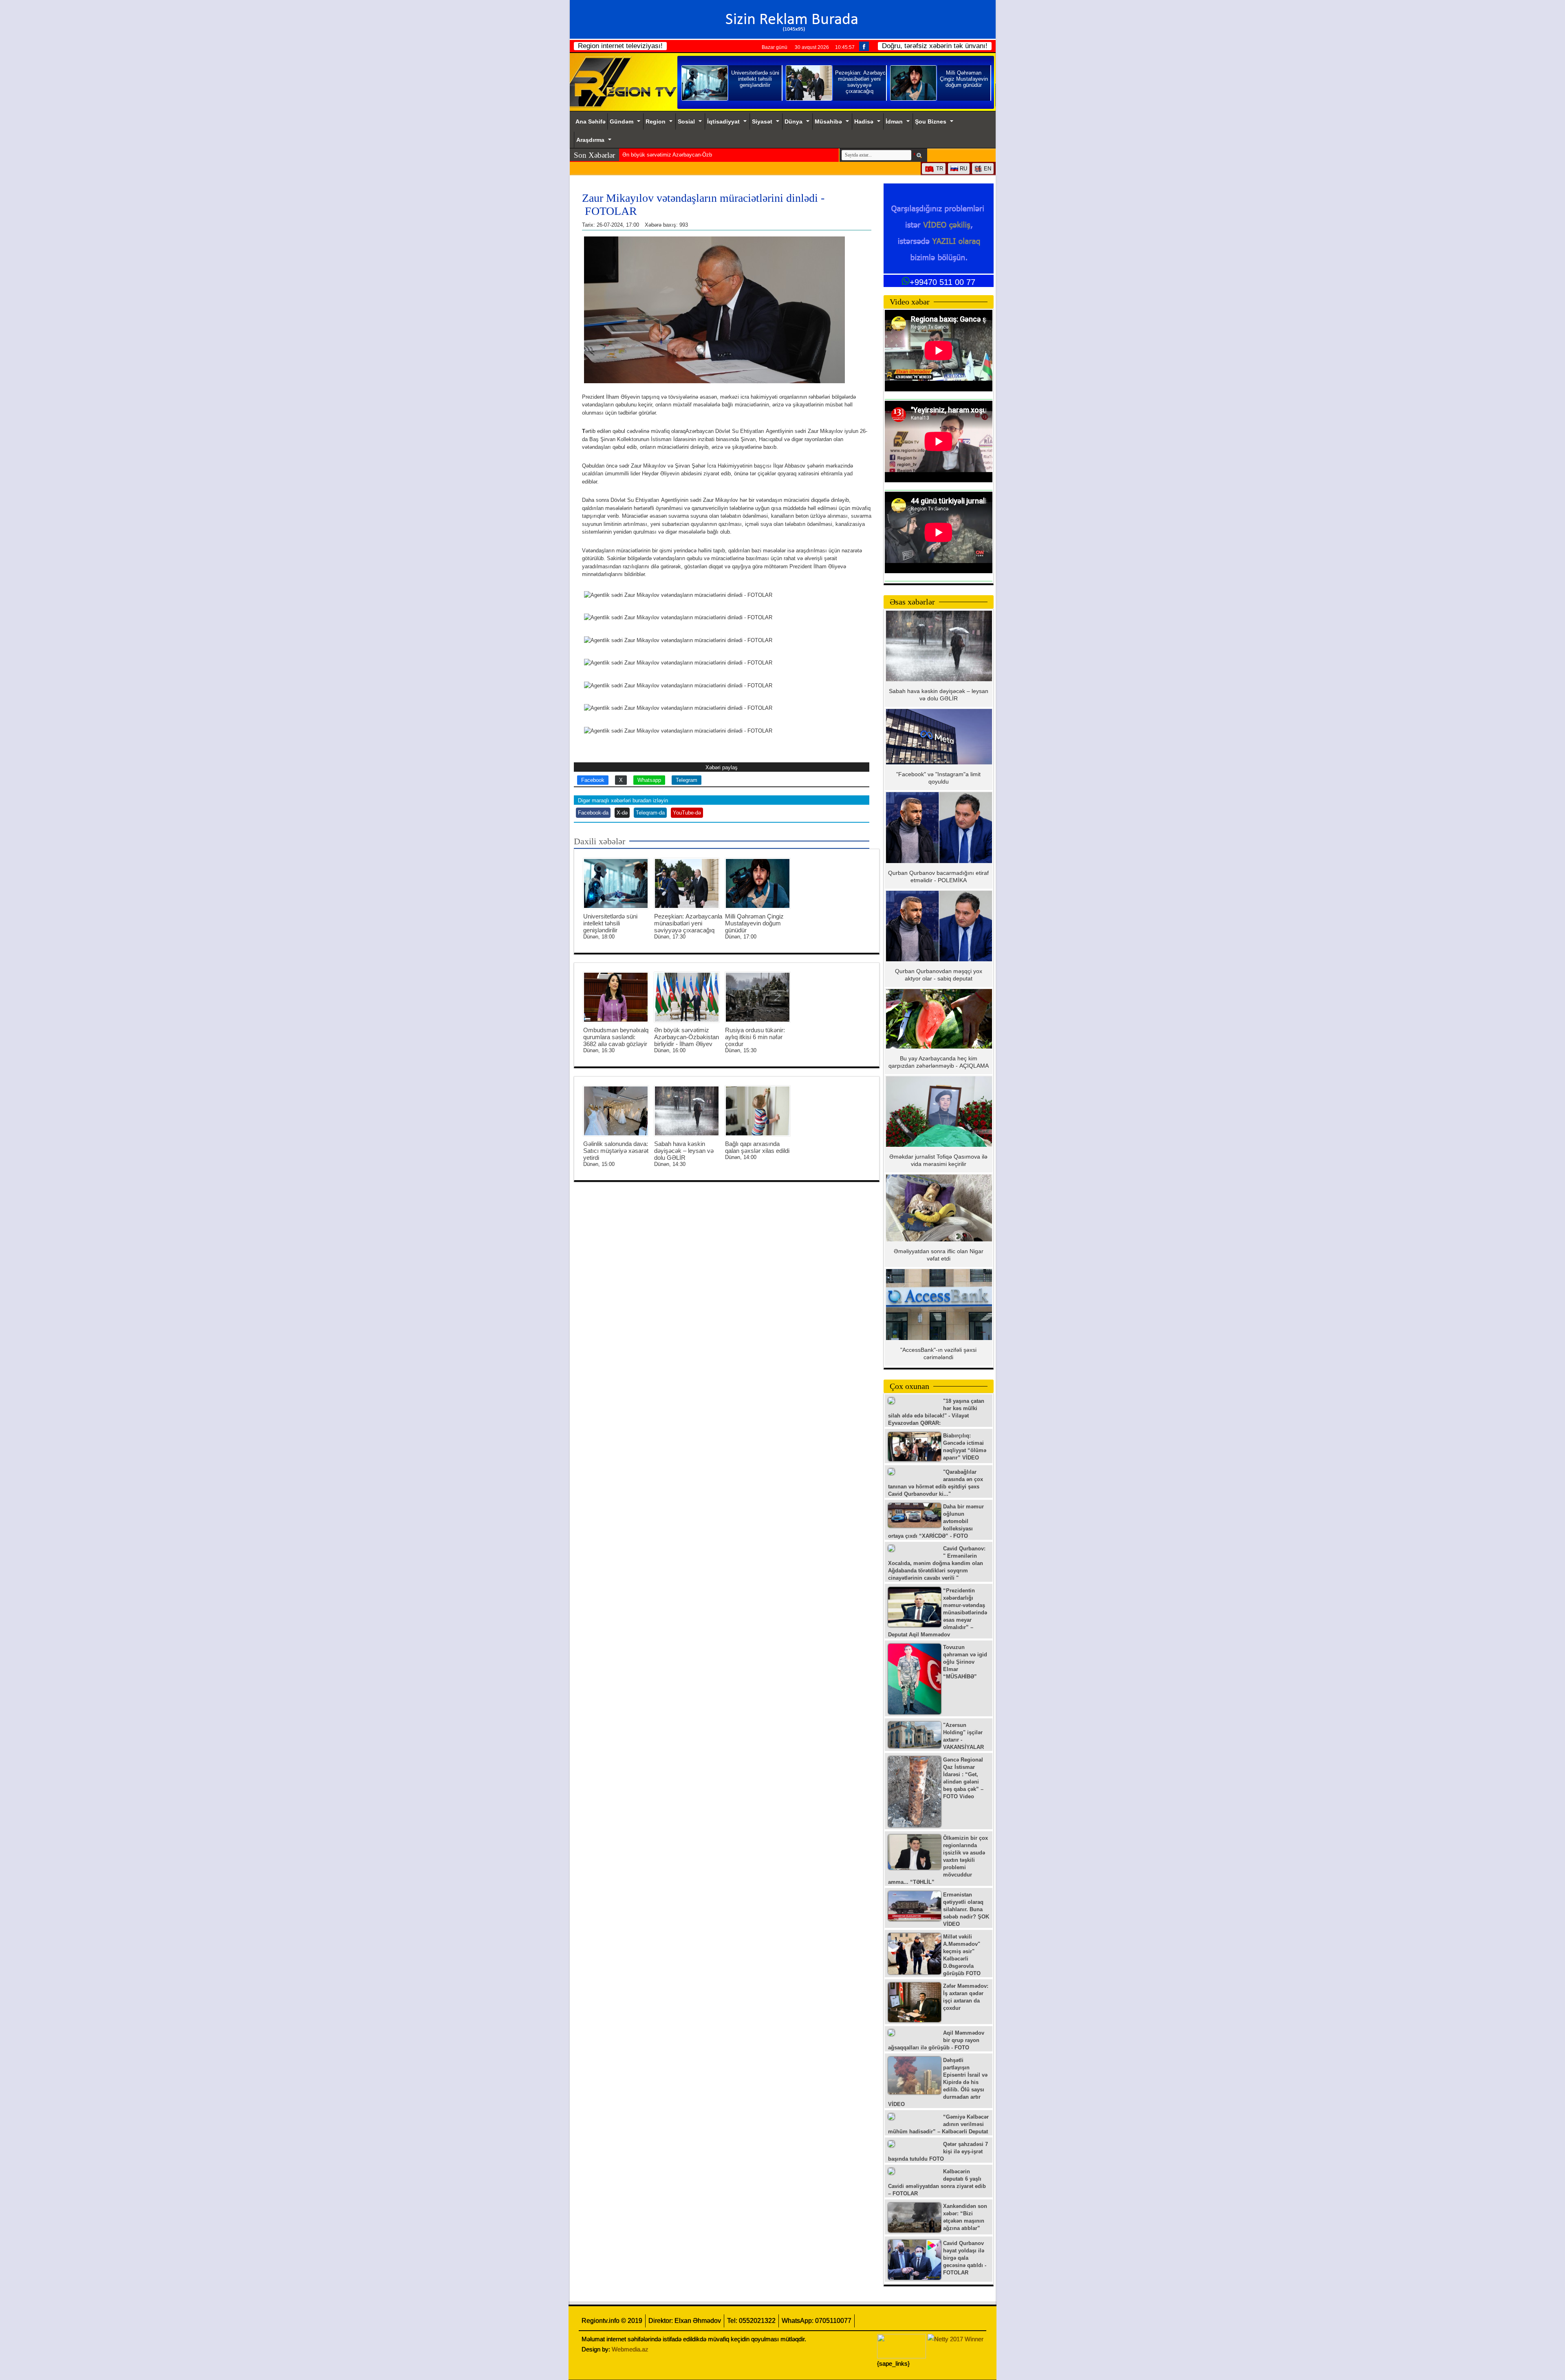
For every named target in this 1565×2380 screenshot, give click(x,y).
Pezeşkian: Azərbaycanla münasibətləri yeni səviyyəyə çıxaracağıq (688, 923)
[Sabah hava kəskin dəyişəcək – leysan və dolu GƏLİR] (687, 1111)
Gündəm (622, 121)
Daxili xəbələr (600, 841)
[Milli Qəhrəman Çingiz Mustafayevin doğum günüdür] (758, 883)
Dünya (794, 121)
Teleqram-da (650, 813)
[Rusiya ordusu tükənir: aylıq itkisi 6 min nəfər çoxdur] (758, 997)
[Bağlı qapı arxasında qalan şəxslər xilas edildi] (758, 1111)
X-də (622, 813)
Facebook (593, 780)
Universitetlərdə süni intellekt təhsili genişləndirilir (610, 923)
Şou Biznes (931, 121)
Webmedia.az (630, 2349)
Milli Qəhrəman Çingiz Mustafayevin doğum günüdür (754, 923)
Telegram (687, 780)
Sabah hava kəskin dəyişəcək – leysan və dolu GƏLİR (684, 1151)
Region (656, 121)
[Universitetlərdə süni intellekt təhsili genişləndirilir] (616, 883)
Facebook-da (593, 813)
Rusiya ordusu (639, 155)
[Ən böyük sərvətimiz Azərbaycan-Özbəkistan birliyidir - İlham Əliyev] (687, 997)
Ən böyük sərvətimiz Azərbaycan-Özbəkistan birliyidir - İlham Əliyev (687, 1037)
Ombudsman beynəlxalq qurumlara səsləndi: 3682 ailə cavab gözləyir (616, 1037)
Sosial (686, 121)
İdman (894, 121)
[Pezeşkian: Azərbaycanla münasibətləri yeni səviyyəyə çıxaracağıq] (687, 883)
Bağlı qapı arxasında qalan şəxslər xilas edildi (757, 1147)
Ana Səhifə (591, 121)
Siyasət (762, 121)
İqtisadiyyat (723, 121)
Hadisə (864, 121)
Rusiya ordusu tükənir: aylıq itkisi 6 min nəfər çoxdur (755, 1037)
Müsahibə (828, 121)
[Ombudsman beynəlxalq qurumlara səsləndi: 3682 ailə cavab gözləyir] (616, 997)
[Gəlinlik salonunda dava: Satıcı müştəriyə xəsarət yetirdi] (616, 1111)
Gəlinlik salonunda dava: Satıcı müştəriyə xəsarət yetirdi (616, 1151)
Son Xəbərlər (594, 155)
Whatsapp (649, 780)
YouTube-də (687, 813)
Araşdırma (590, 140)
